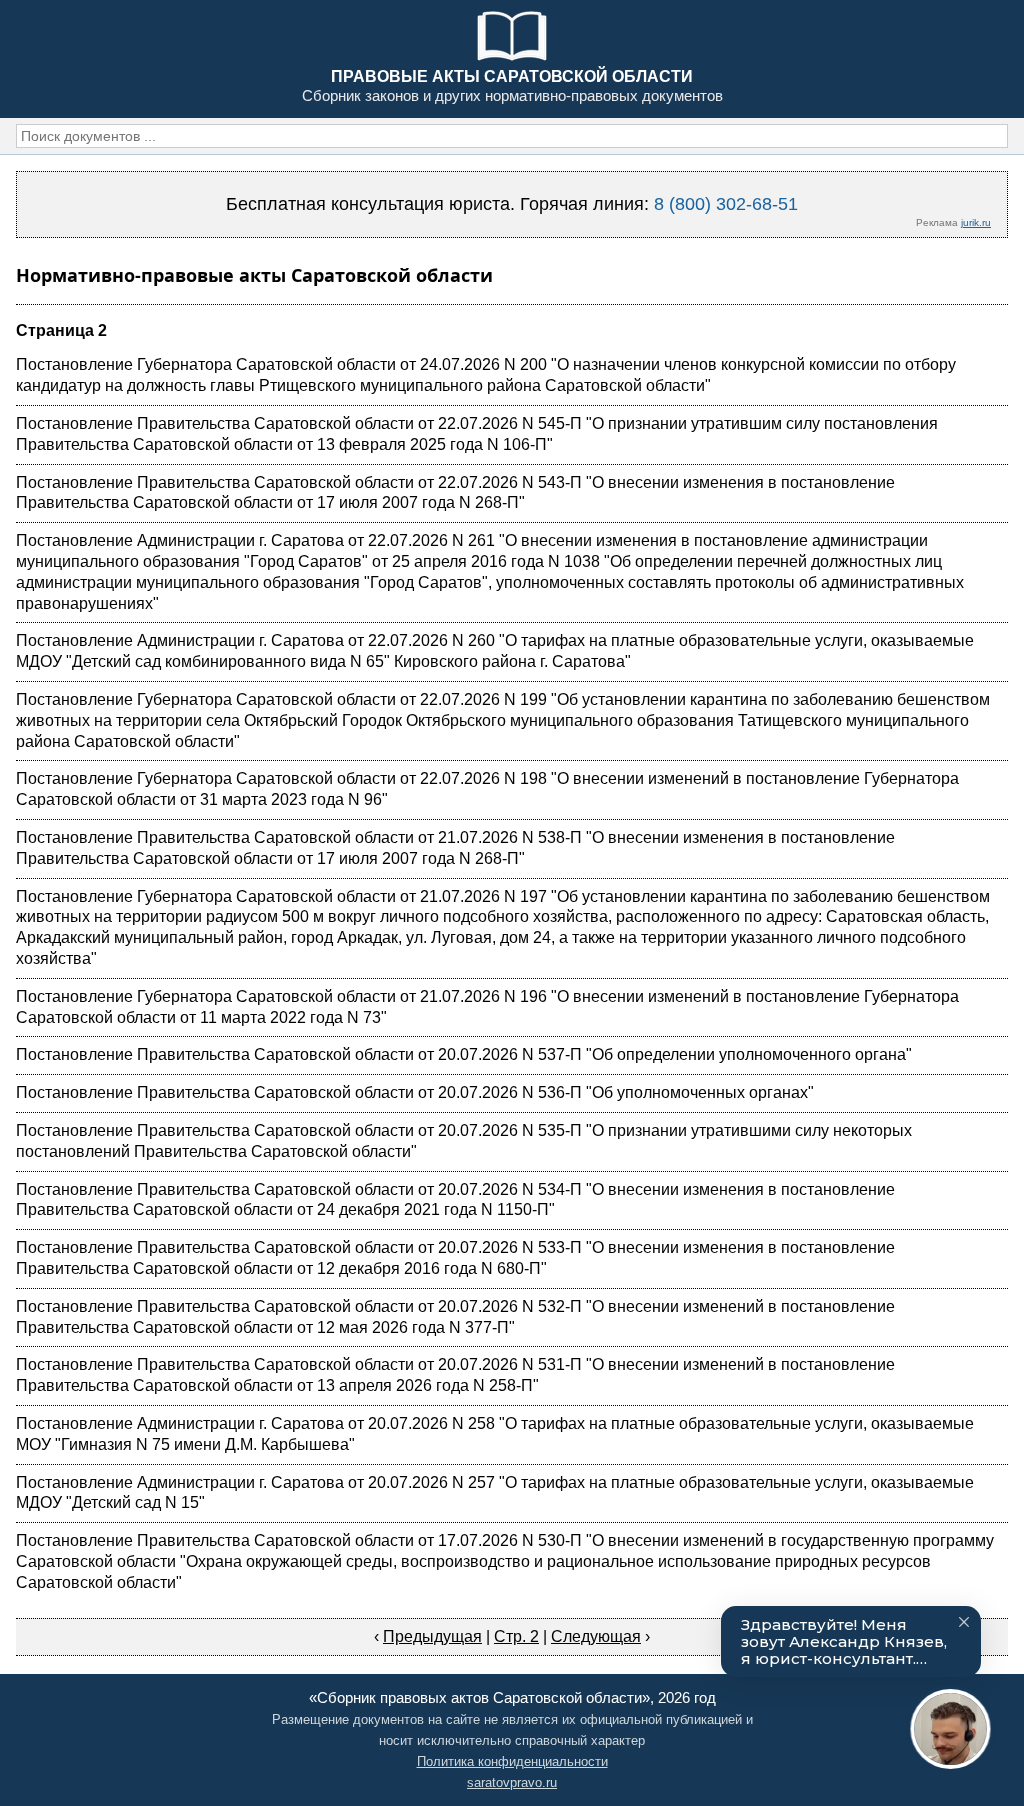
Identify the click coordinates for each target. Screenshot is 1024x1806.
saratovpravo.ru (512, 1782)
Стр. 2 (516, 1636)
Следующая (596, 1636)
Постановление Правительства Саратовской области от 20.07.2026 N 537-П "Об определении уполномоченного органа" (464, 1054)
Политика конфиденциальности (512, 1761)
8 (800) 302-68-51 (726, 204)
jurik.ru (976, 222)
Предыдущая (432, 1636)
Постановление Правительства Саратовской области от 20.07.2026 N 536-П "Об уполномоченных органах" (415, 1092)
